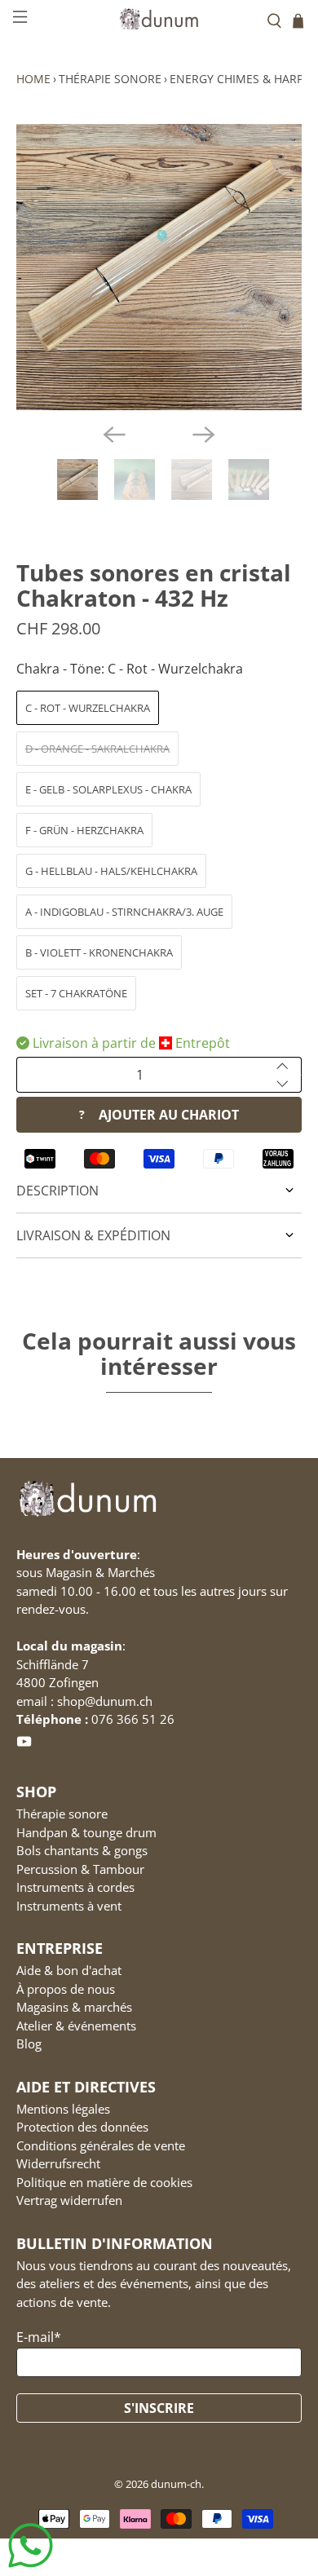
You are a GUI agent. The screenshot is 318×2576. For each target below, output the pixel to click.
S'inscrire (159, 2408)
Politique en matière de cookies (104, 2182)
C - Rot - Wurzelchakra (88, 708)
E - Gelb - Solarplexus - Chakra (108, 789)
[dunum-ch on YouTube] (24, 1744)
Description (57, 1191)
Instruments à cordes (75, 1887)
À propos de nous (66, 1989)
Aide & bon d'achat (69, 1970)
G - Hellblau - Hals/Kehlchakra (111, 871)
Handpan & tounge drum (86, 1832)
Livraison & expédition (93, 1235)
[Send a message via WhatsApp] (31, 2545)
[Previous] (114, 435)
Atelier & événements (76, 2026)
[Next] (204, 435)
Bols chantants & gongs (82, 1850)
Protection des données (82, 2127)
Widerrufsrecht (58, 2163)
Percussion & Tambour (80, 1869)
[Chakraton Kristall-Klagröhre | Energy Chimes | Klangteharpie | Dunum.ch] (159, 267)
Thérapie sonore (110, 79)
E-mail (39, 2337)
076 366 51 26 (133, 1719)
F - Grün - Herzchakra (84, 830)
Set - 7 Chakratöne (76, 993)
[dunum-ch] (159, 18)
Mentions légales (63, 2109)
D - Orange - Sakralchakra (97, 749)
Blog (29, 2044)
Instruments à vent (69, 1906)
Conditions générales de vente (101, 2145)
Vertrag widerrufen (69, 2200)
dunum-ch (176, 2484)
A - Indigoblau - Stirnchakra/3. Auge (124, 912)
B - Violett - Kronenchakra (99, 952)
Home (33, 79)
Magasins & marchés (74, 2007)
